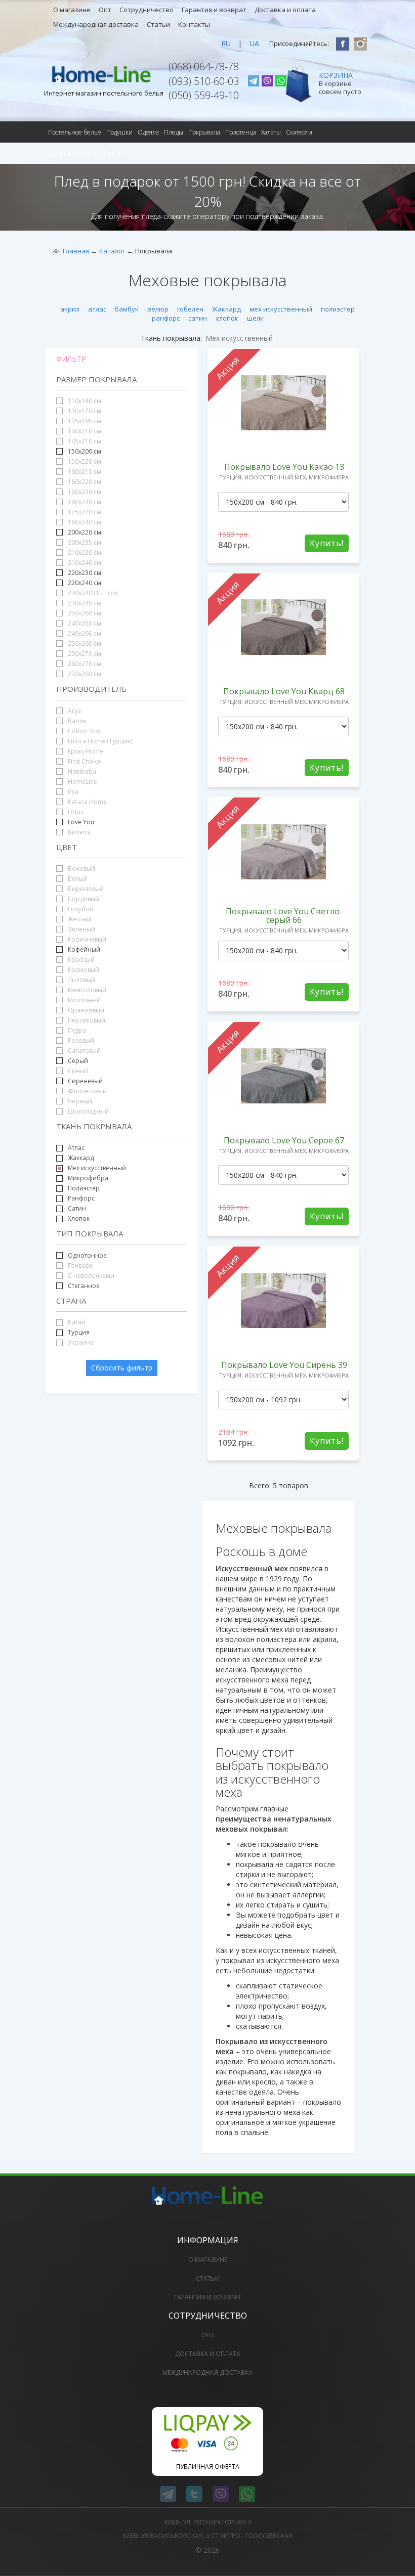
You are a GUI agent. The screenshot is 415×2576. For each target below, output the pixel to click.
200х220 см (85, 532)
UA (254, 43)
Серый (78, 1061)
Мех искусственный (97, 1168)
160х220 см (84, 482)
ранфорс (166, 318)
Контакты (194, 24)
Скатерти (299, 132)
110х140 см (84, 401)
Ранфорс (81, 1198)
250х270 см (84, 654)
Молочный (84, 1000)
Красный (80, 960)
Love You (81, 822)
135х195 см (84, 421)
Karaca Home (87, 802)
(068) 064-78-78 (204, 66)
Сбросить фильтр (122, 1368)
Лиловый (81, 980)
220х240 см (85, 583)
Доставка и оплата (285, 10)
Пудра (76, 1030)
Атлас (76, 1148)
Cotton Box (83, 731)
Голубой (80, 909)
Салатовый (84, 1051)
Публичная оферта (208, 2467)
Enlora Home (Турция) (99, 741)
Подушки (119, 132)
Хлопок (78, 1218)
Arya (74, 711)
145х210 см (84, 441)
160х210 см (84, 472)
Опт (105, 10)
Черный (79, 1101)
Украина (80, 1342)
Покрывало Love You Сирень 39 (284, 1365)
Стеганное (84, 1286)
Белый (77, 879)
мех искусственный (281, 309)
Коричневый (86, 939)
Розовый (80, 1040)
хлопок (227, 318)
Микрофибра (88, 1178)
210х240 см (84, 563)
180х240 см (84, 522)
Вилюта (78, 832)
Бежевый (81, 869)
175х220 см (84, 512)
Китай (76, 1322)
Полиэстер (83, 1188)
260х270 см (84, 664)
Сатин (77, 1208)
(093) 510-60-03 (204, 81)
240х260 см (84, 633)
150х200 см (85, 451)
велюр (158, 309)
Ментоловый (86, 990)
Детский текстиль (73, 153)
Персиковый (86, 1020)
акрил (70, 309)
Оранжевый (85, 1010)
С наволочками (90, 1276)
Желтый (79, 919)
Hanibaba (81, 771)
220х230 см (85, 573)
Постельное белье (75, 132)
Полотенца (241, 132)
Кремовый (83, 970)
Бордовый (83, 899)
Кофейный (84, 949)
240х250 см (84, 623)
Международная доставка (96, 24)
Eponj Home (85, 751)
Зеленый (81, 929)
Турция (79, 1332)
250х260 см (84, 643)
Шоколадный (88, 1111)
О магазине (72, 10)
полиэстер (338, 309)
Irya (72, 792)
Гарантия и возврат (214, 10)
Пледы (174, 132)
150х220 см (84, 461)
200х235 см (84, 542)
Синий (77, 1071)
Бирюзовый (85, 889)
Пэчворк (79, 1265)
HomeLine (82, 782)
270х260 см (84, 674)
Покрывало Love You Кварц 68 (284, 691)
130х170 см (84, 411)
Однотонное (87, 1255)
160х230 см (84, 492)
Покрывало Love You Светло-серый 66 (284, 916)
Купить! (327, 543)
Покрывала (204, 132)
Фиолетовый (87, 1091)
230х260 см (84, 613)
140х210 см (84, 431)
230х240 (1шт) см (92, 593)
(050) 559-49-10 (204, 95)
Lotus (75, 812)
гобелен (190, 309)
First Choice (84, 761)
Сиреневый (85, 1081)
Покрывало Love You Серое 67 (284, 1140)
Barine (76, 721)
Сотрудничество (147, 10)
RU (226, 43)
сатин (198, 318)
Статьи (158, 24)
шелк (255, 318)
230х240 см (84, 603)
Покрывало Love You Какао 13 (284, 467)
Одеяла (148, 132)
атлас (97, 309)
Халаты (271, 132)
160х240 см (84, 502)
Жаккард (226, 309)
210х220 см (84, 552)
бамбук (127, 309)
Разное (114, 153)
